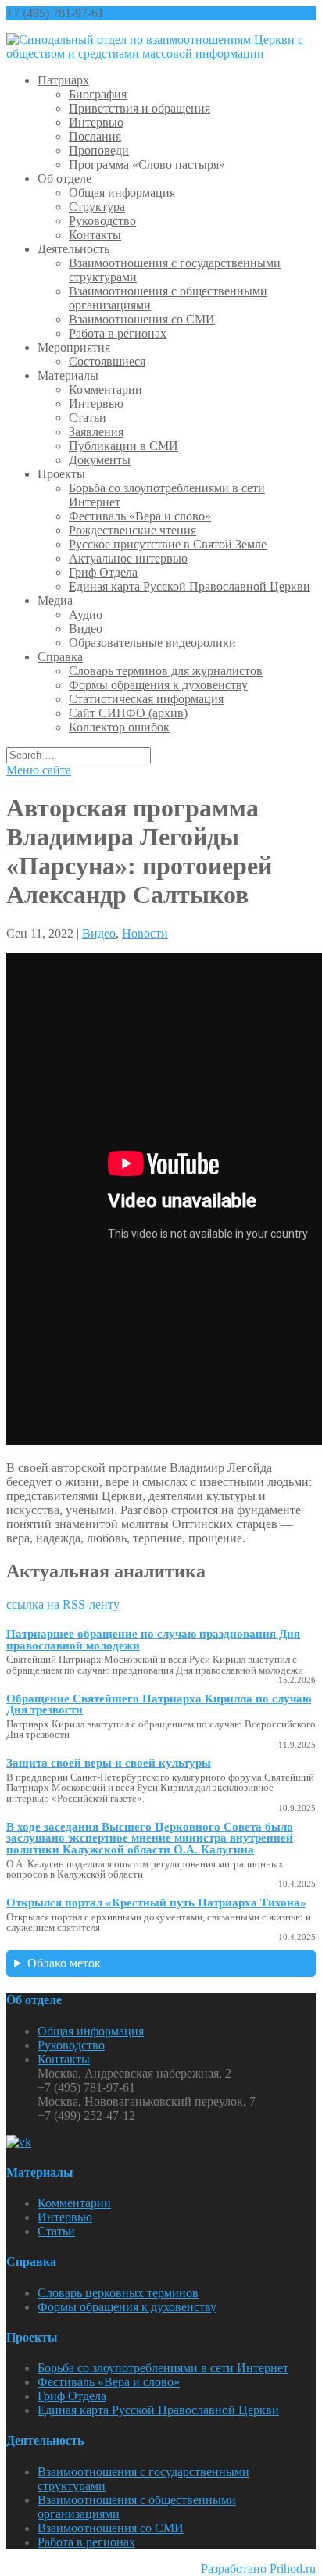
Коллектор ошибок (119, 727)
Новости (145, 933)
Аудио (86, 615)
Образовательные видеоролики (152, 643)
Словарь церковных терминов (118, 2293)
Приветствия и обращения (140, 108)
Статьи (88, 418)
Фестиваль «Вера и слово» (140, 516)
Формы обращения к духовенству (158, 685)
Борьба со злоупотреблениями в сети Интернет (163, 2368)
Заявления (96, 432)
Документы (100, 460)
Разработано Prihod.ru (258, 2569)
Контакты (95, 235)
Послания (95, 136)
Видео (86, 629)
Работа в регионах (118, 333)
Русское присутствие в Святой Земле (168, 544)
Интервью (96, 122)
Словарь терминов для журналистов (166, 671)
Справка (60, 657)
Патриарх (63, 80)
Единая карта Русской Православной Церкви (190, 586)
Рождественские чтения (132, 530)
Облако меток (64, 1963)
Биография (98, 94)
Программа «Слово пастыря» (147, 164)
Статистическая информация (146, 699)
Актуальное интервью (128, 558)
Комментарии (106, 389)
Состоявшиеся (107, 361)
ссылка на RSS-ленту (63, 1604)
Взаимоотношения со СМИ (142, 319)
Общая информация (122, 193)
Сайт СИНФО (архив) (128, 713)
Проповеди (99, 150)
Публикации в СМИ (123, 446)
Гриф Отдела (103, 572)
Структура (97, 207)
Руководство (102, 221)
